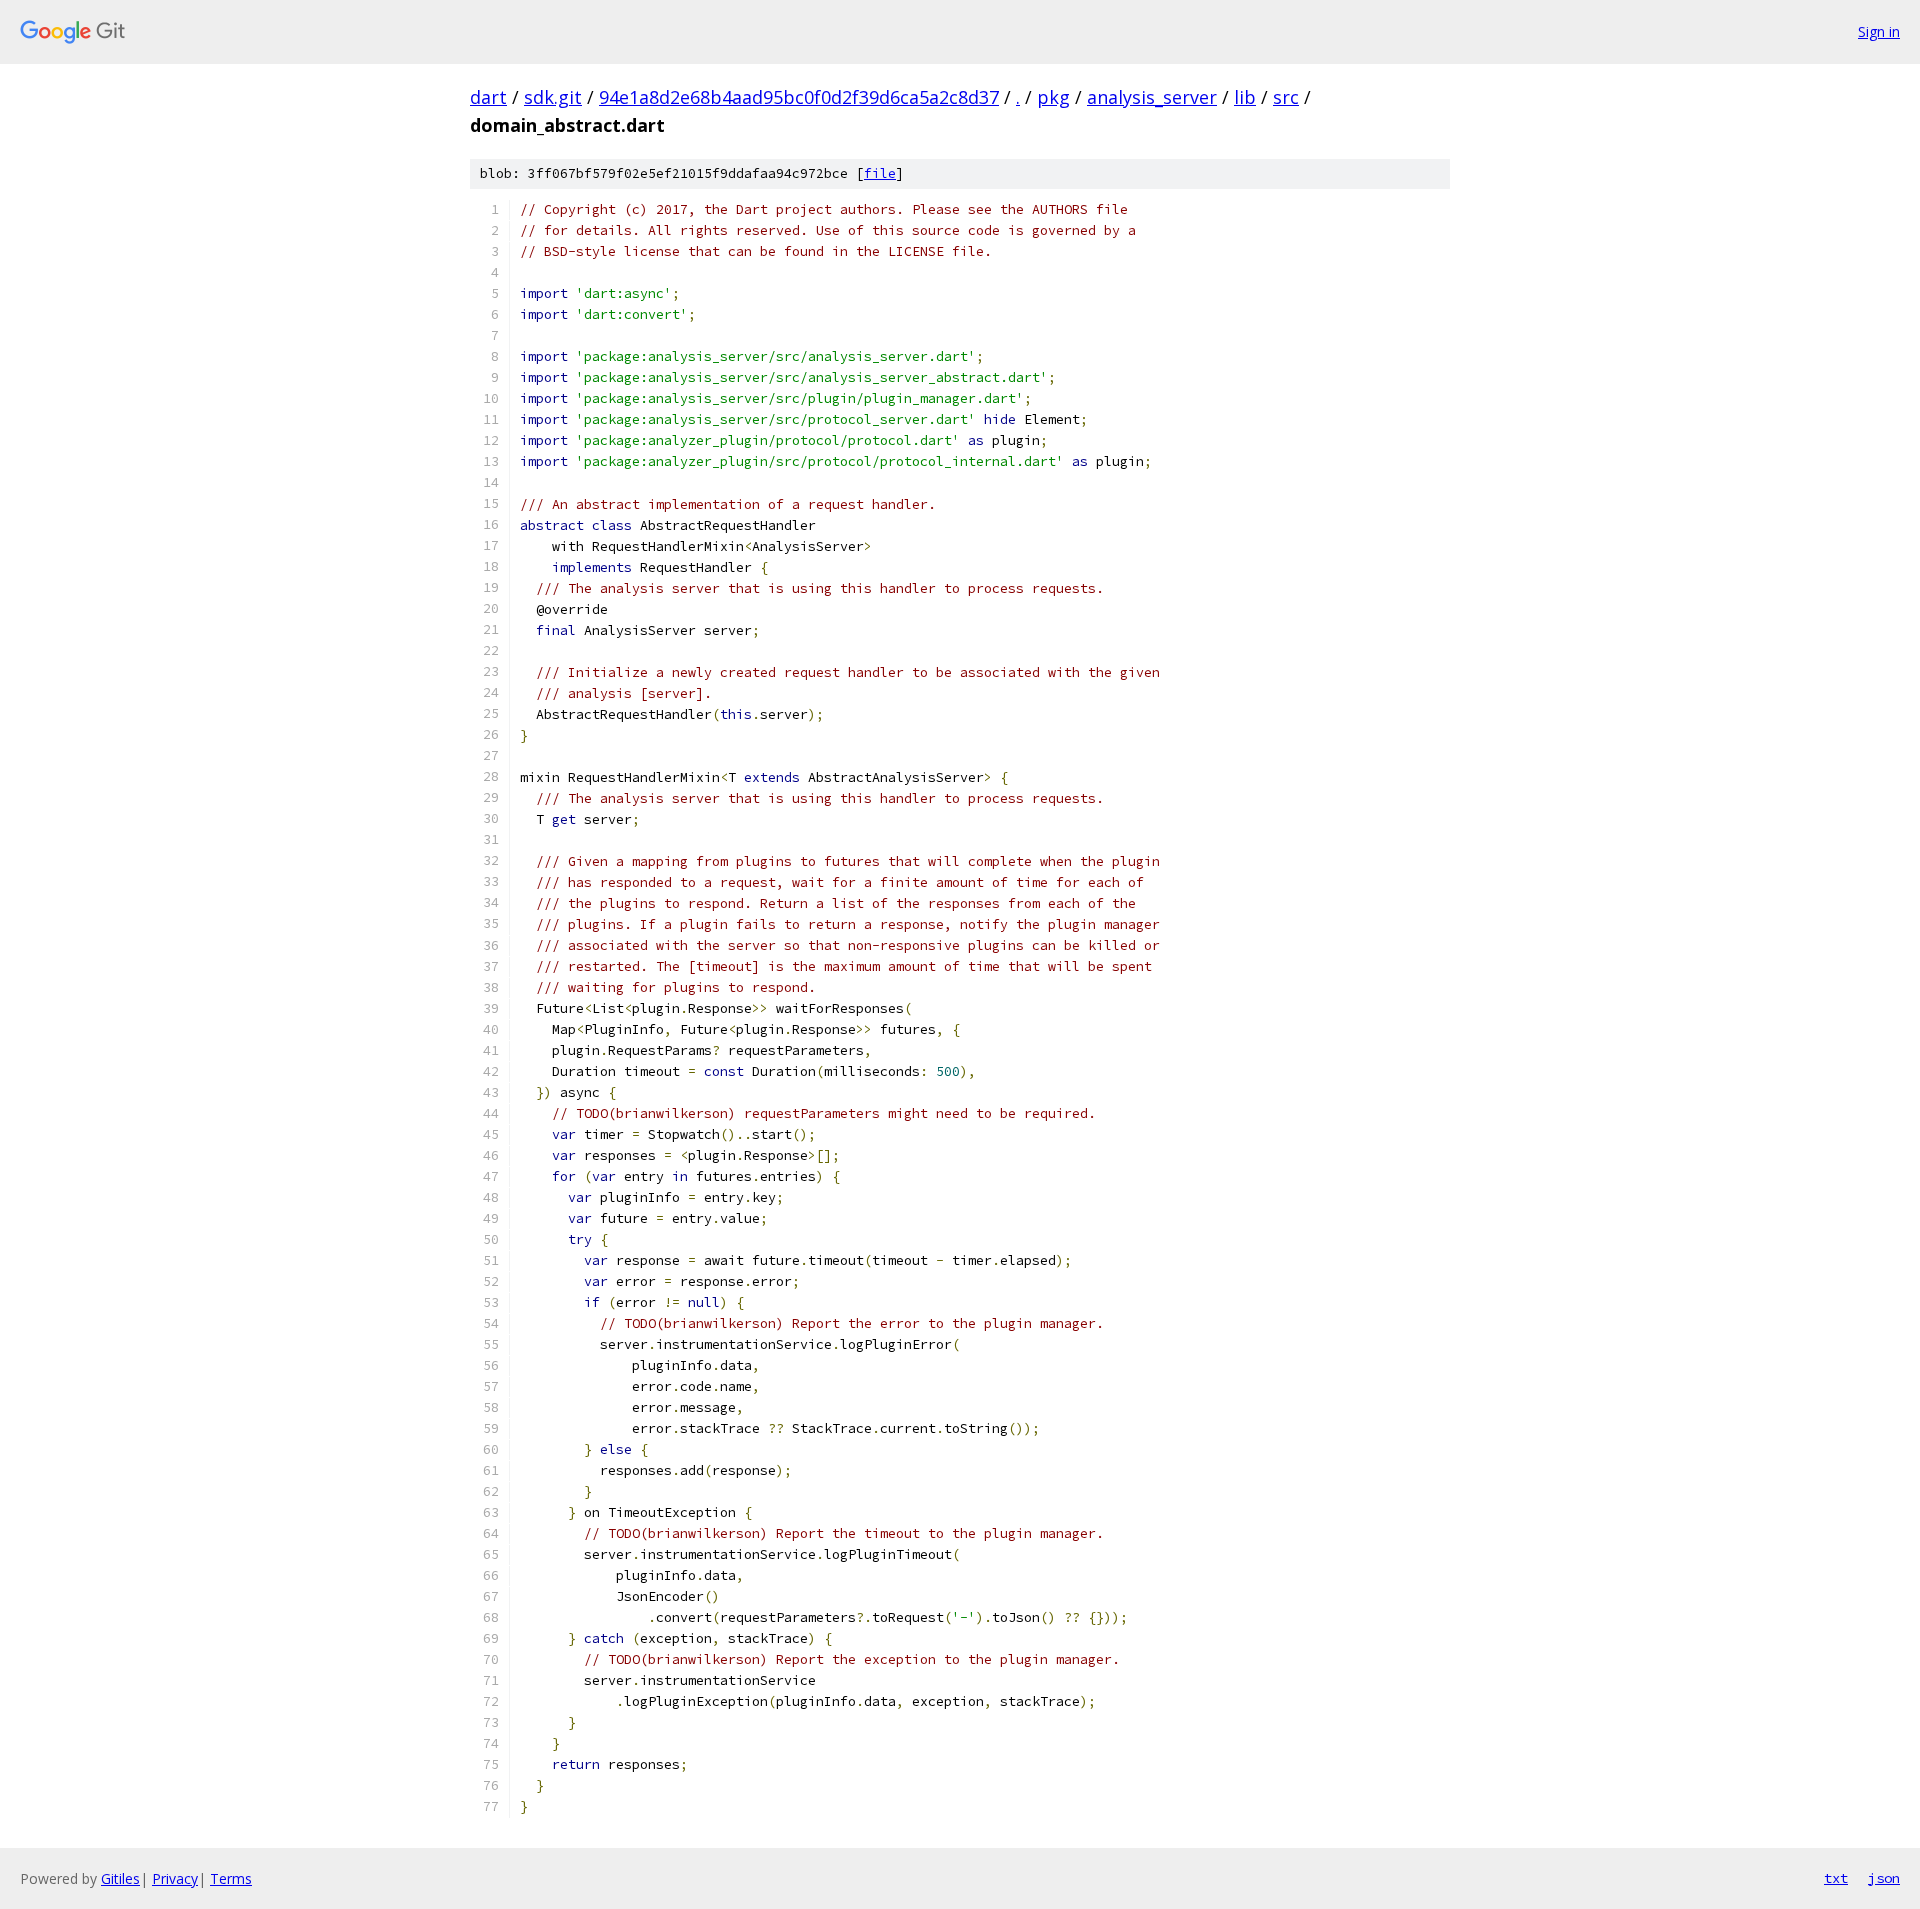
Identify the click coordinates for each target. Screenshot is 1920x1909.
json (1884, 1878)
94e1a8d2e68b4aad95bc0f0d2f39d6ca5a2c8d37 (799, 97)
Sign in (1879, 31)
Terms (231, 1878)
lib (1245, 97)
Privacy (175, 1878)
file (880, 173)
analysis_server (1152, 97)
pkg (1053, 97)
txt (1836, 1878)
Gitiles (120, 1878)
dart (488, 97)
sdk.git (553, 97)
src (1286, 97)
